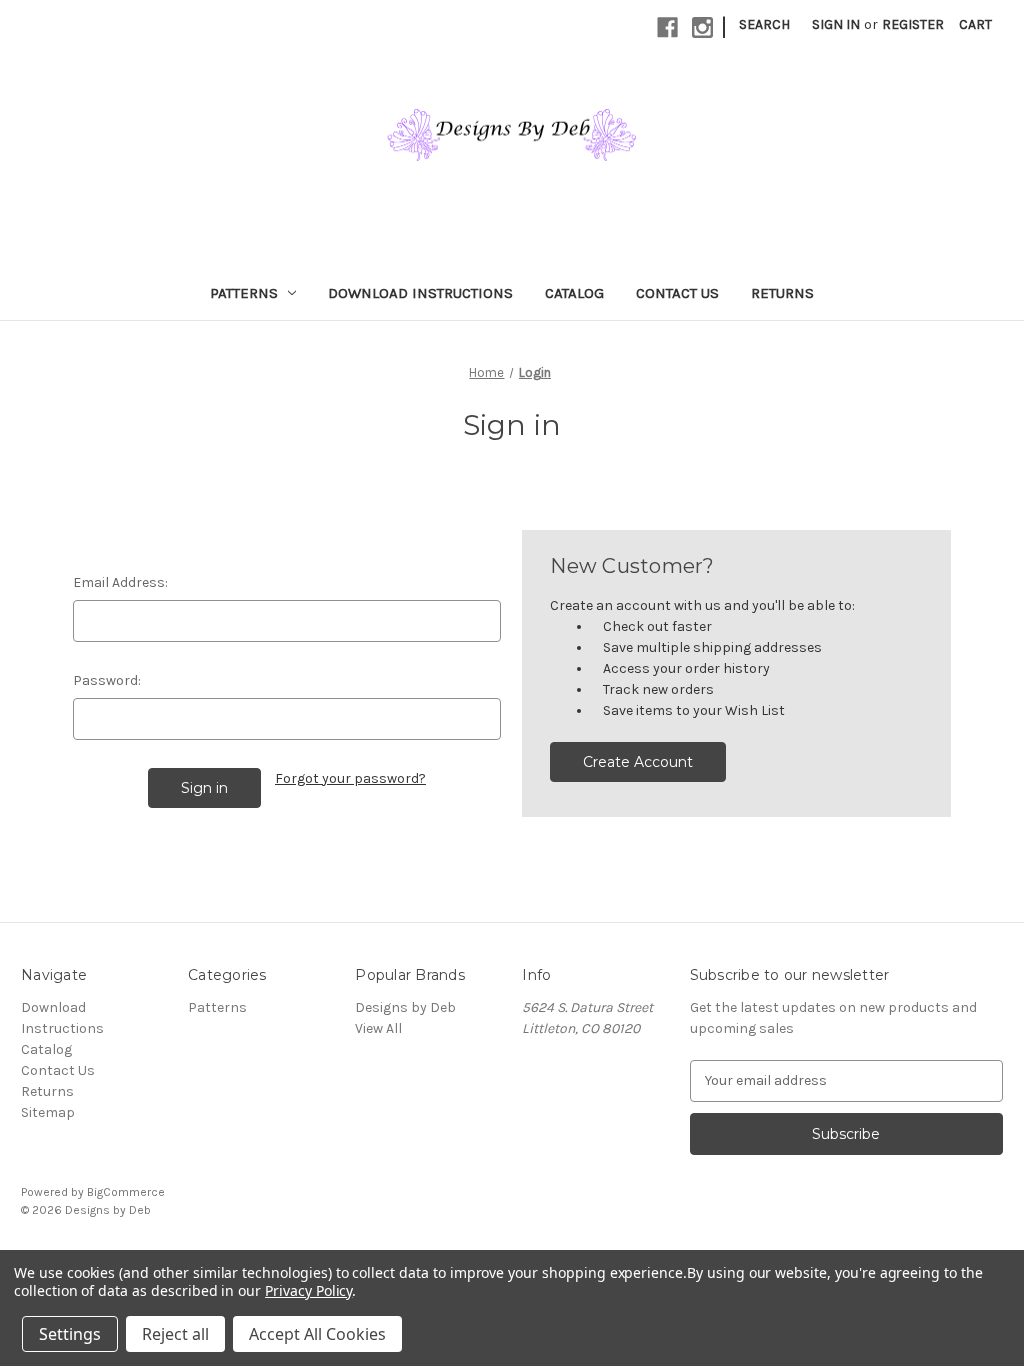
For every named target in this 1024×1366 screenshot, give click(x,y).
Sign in (836, 24)
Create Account (638, 762)
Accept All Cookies (317, 1334)
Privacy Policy (308, 1290)
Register (913, 24)
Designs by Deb (405, 1007)
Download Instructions (420, 293)
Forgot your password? (350, 778)
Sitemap (48, 1112)
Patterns (244, 293)
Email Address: (120, 582)
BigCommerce (126, 1192)
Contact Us (677, 293)
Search (764, 24)
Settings (70, 1334)
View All (378, 1028)
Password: (107, 680)
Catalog (574, 293)
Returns (782, 293)
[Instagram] (702, 27)
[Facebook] (667, 27)
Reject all (175, 1334)
